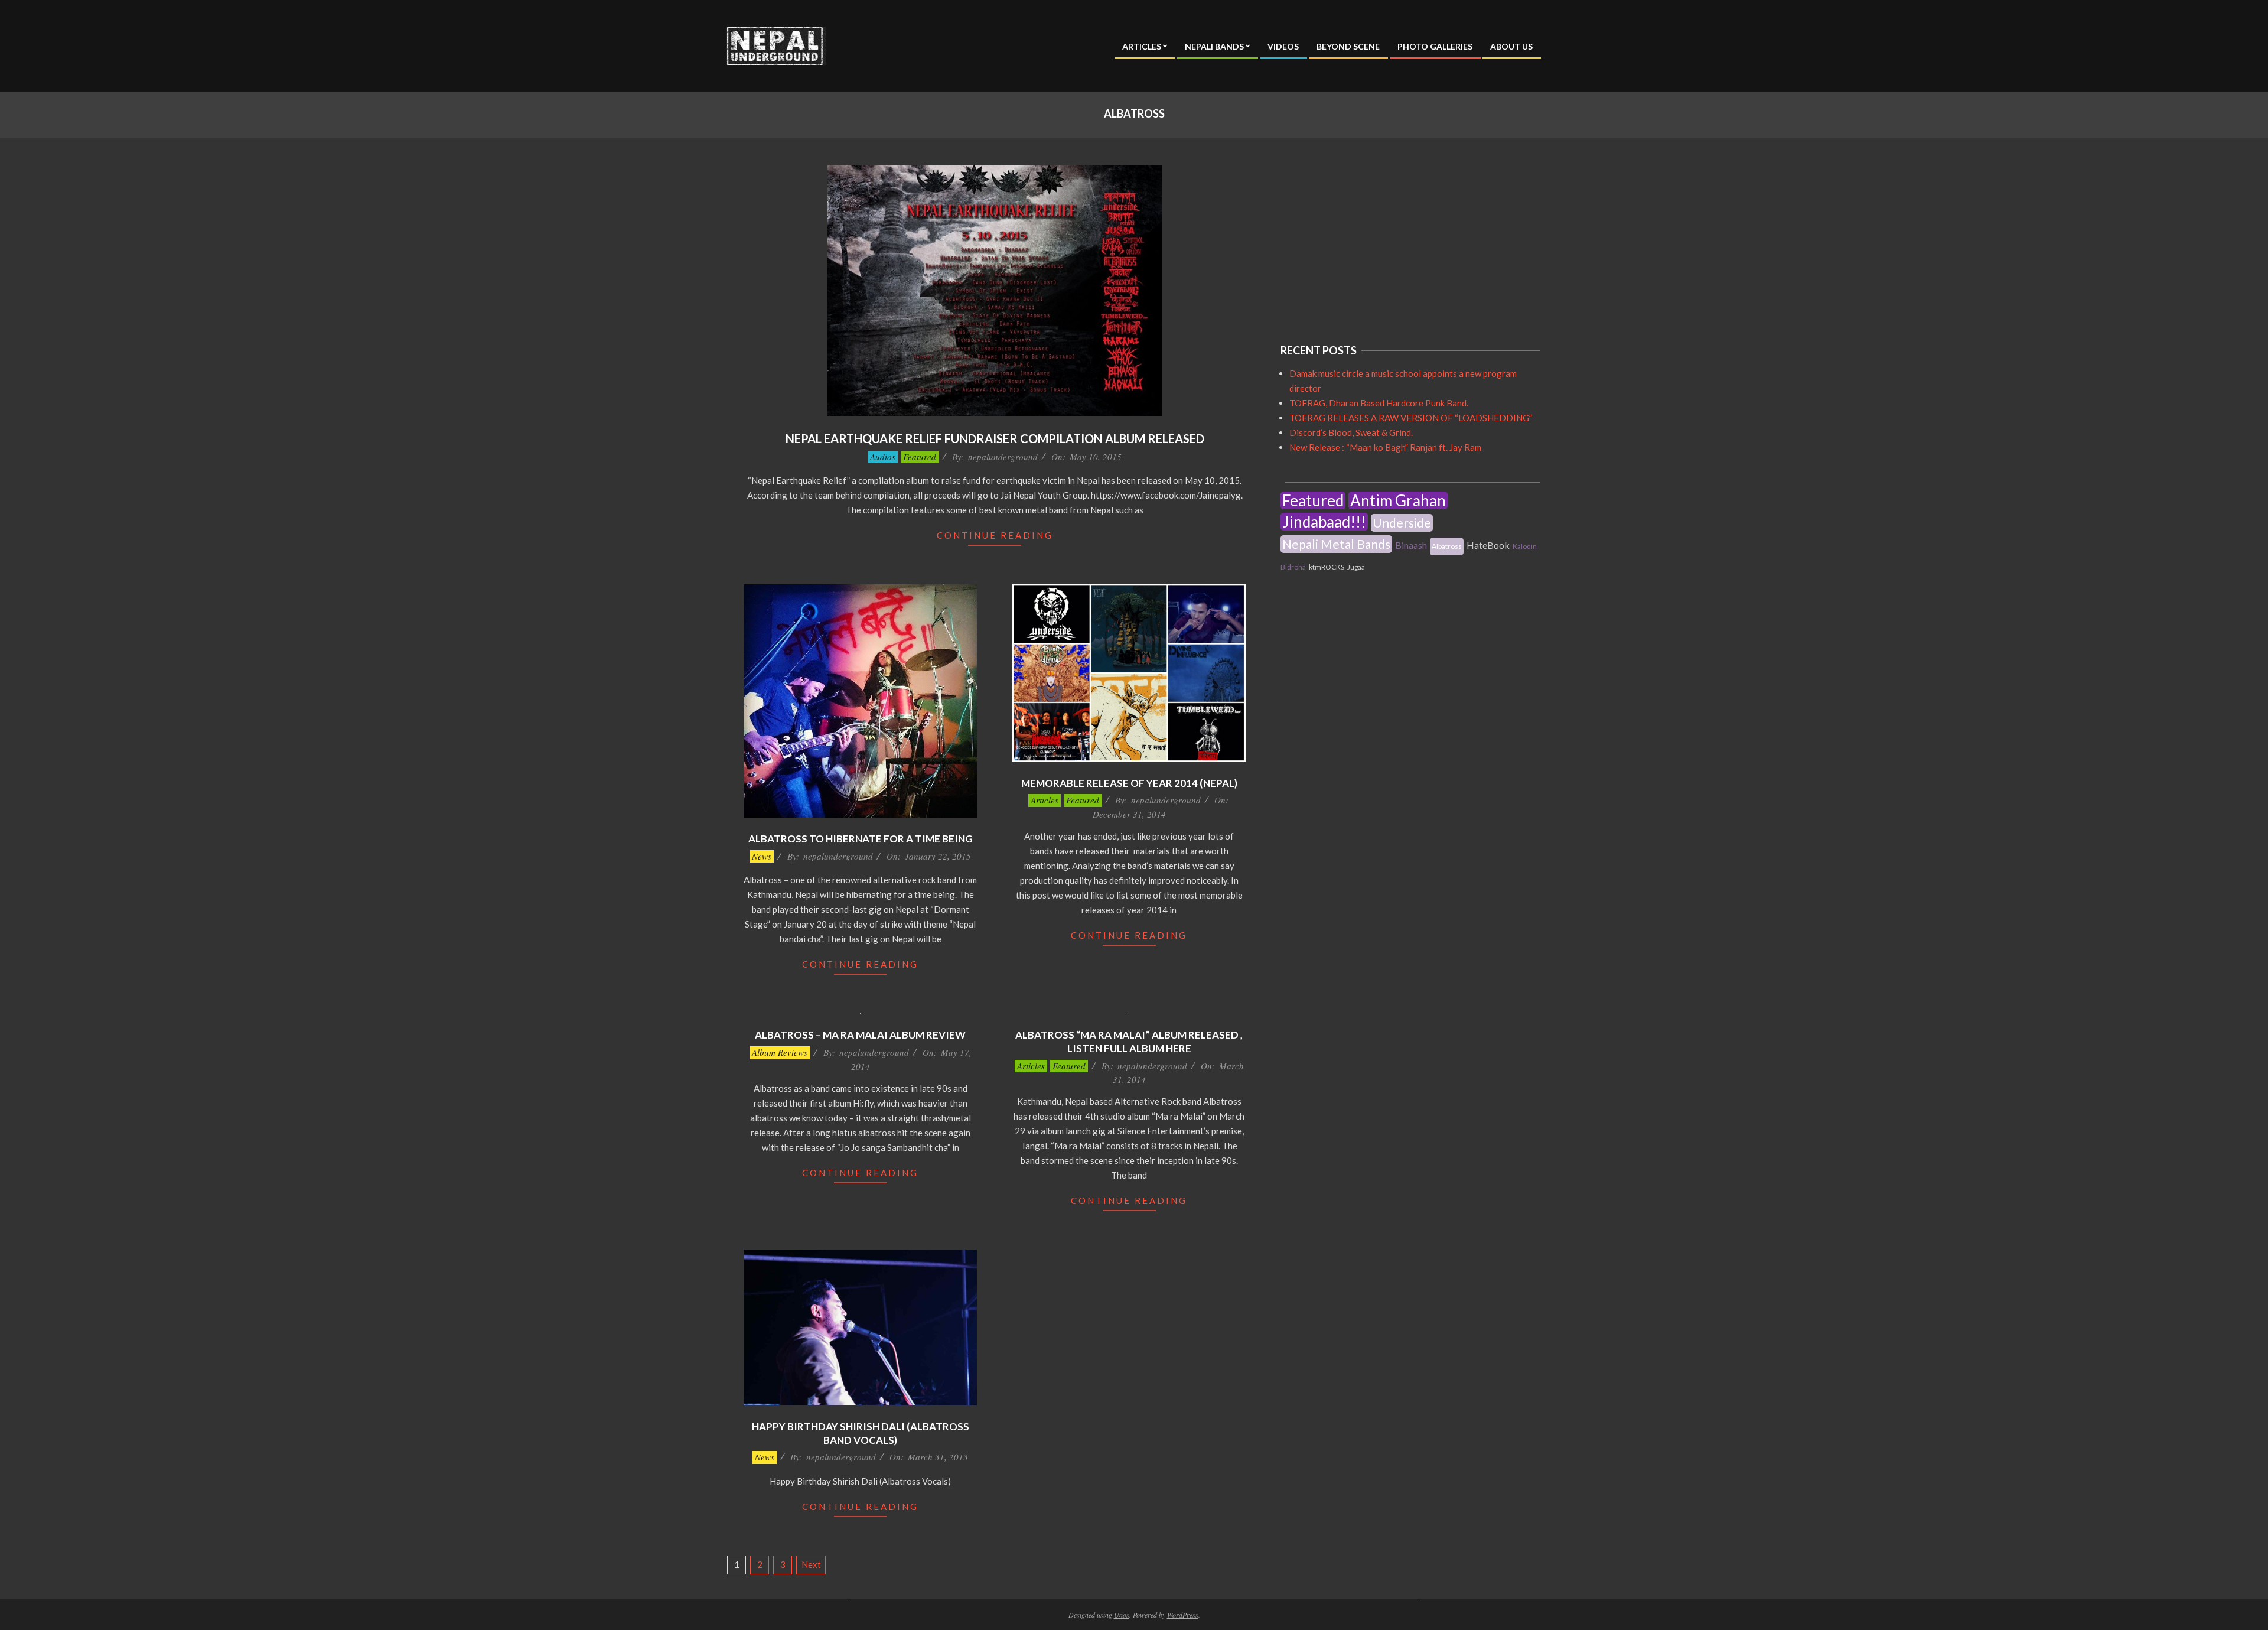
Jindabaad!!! (1324, 522)
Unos (1122, 1615)
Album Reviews (780, 1052)
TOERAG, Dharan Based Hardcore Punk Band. (1379, 403)
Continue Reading (995, 535)
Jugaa (1356, 567)
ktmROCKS (1327, 567)
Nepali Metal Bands (1336, 544)
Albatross (1447, 546)
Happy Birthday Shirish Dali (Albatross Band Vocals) (861, 1433)
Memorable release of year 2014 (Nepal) (1129, 783)
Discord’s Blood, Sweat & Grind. (1351, 432)
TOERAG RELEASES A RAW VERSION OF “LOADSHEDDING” (1411, 418)
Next (811, 1564)
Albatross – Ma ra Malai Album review (860, 1035)
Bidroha (1293, 567)
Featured (920, 457)
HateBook (1488, 545)
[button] (776, 46)
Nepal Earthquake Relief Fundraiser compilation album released (995, 438)
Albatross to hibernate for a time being (861, 839)
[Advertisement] (1369, 239)
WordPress (1183, 1615)
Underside (1402, 523)
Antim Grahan (1398, 500)
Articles (1045, 800)
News (762, 856)
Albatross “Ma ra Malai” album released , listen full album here (1129, 1042)
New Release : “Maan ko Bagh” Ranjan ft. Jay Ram (1385, 447)
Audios (883, 457)
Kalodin (1525, 546)
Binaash (1411, 545)
